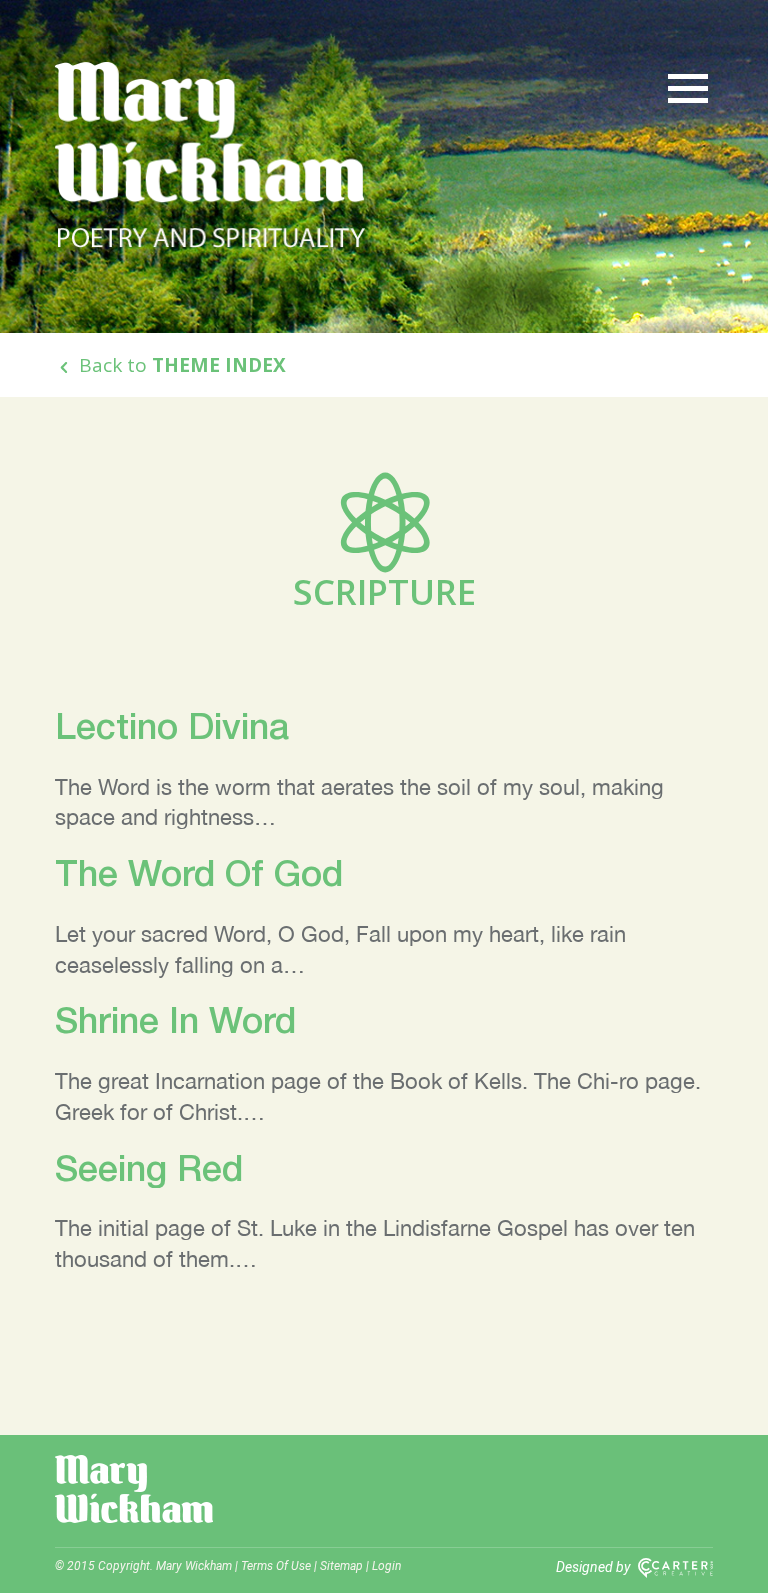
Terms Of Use (276, 1566)
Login (386, 1566)
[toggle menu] (688, 87)
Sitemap (341, 1566)
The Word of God (199, 872)
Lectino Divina (172, 725)
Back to (180, 365)
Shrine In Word (175, 1019)
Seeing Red (149, 1167)
